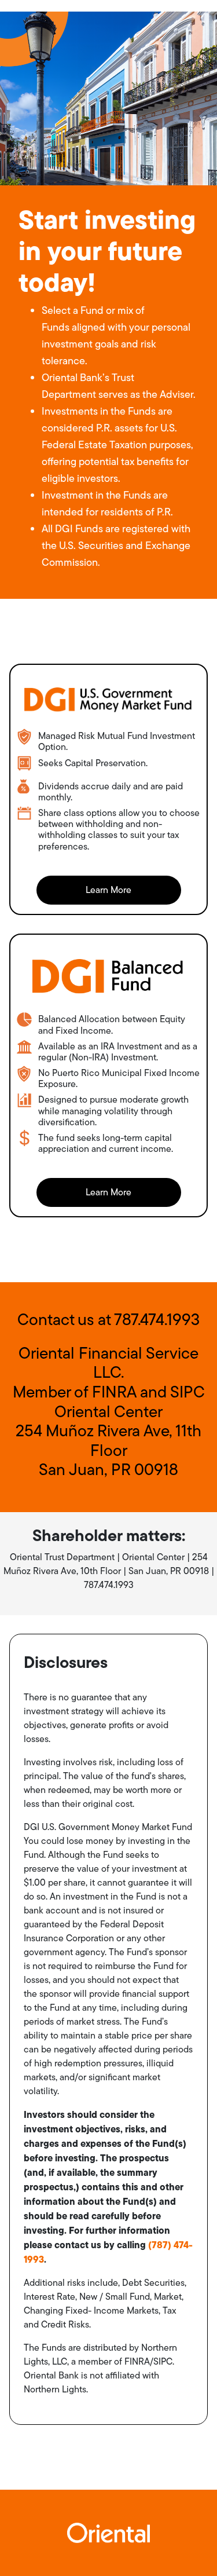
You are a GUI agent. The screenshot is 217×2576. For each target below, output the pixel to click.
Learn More (108, 890)
